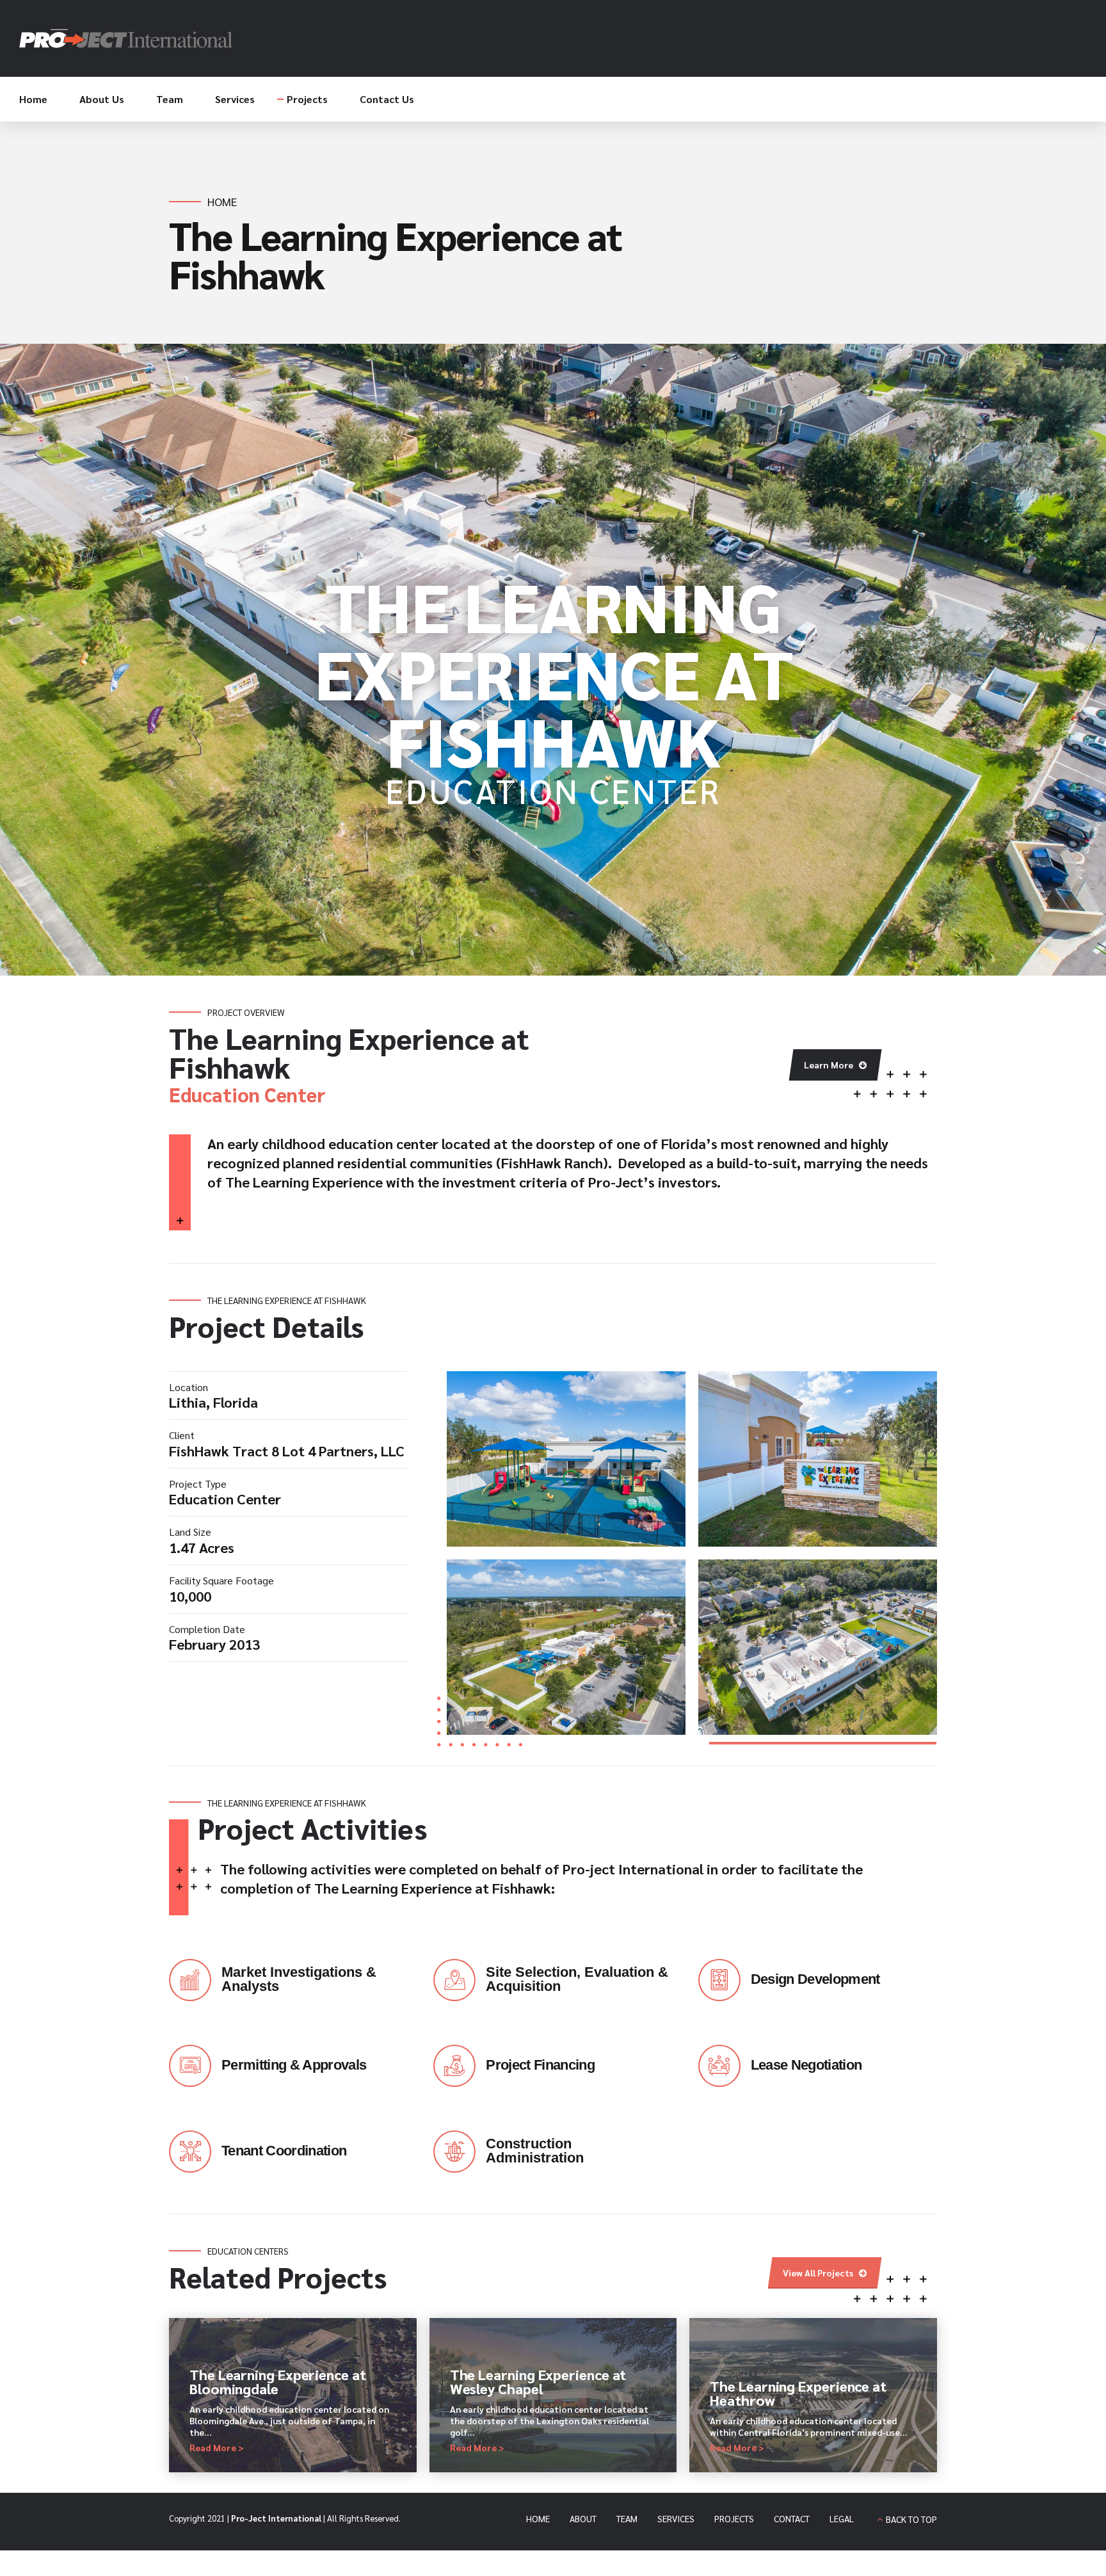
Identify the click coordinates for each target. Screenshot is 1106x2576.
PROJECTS (734, 2518)
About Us (102, 99)
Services (235, 99)
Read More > (217, 2447)
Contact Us (387, 99)
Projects (307, 99)
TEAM (627, 2518)
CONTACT (792, 2518)
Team (170, 99)
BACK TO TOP (911, 2519)
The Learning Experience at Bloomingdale (278, 2381)
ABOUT (583, 2518)
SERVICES (676, 2518)
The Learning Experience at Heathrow (798, 2393)
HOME (538, 2518)
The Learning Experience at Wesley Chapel (538, 2381)
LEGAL (842, 2518)
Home (33, 99)
